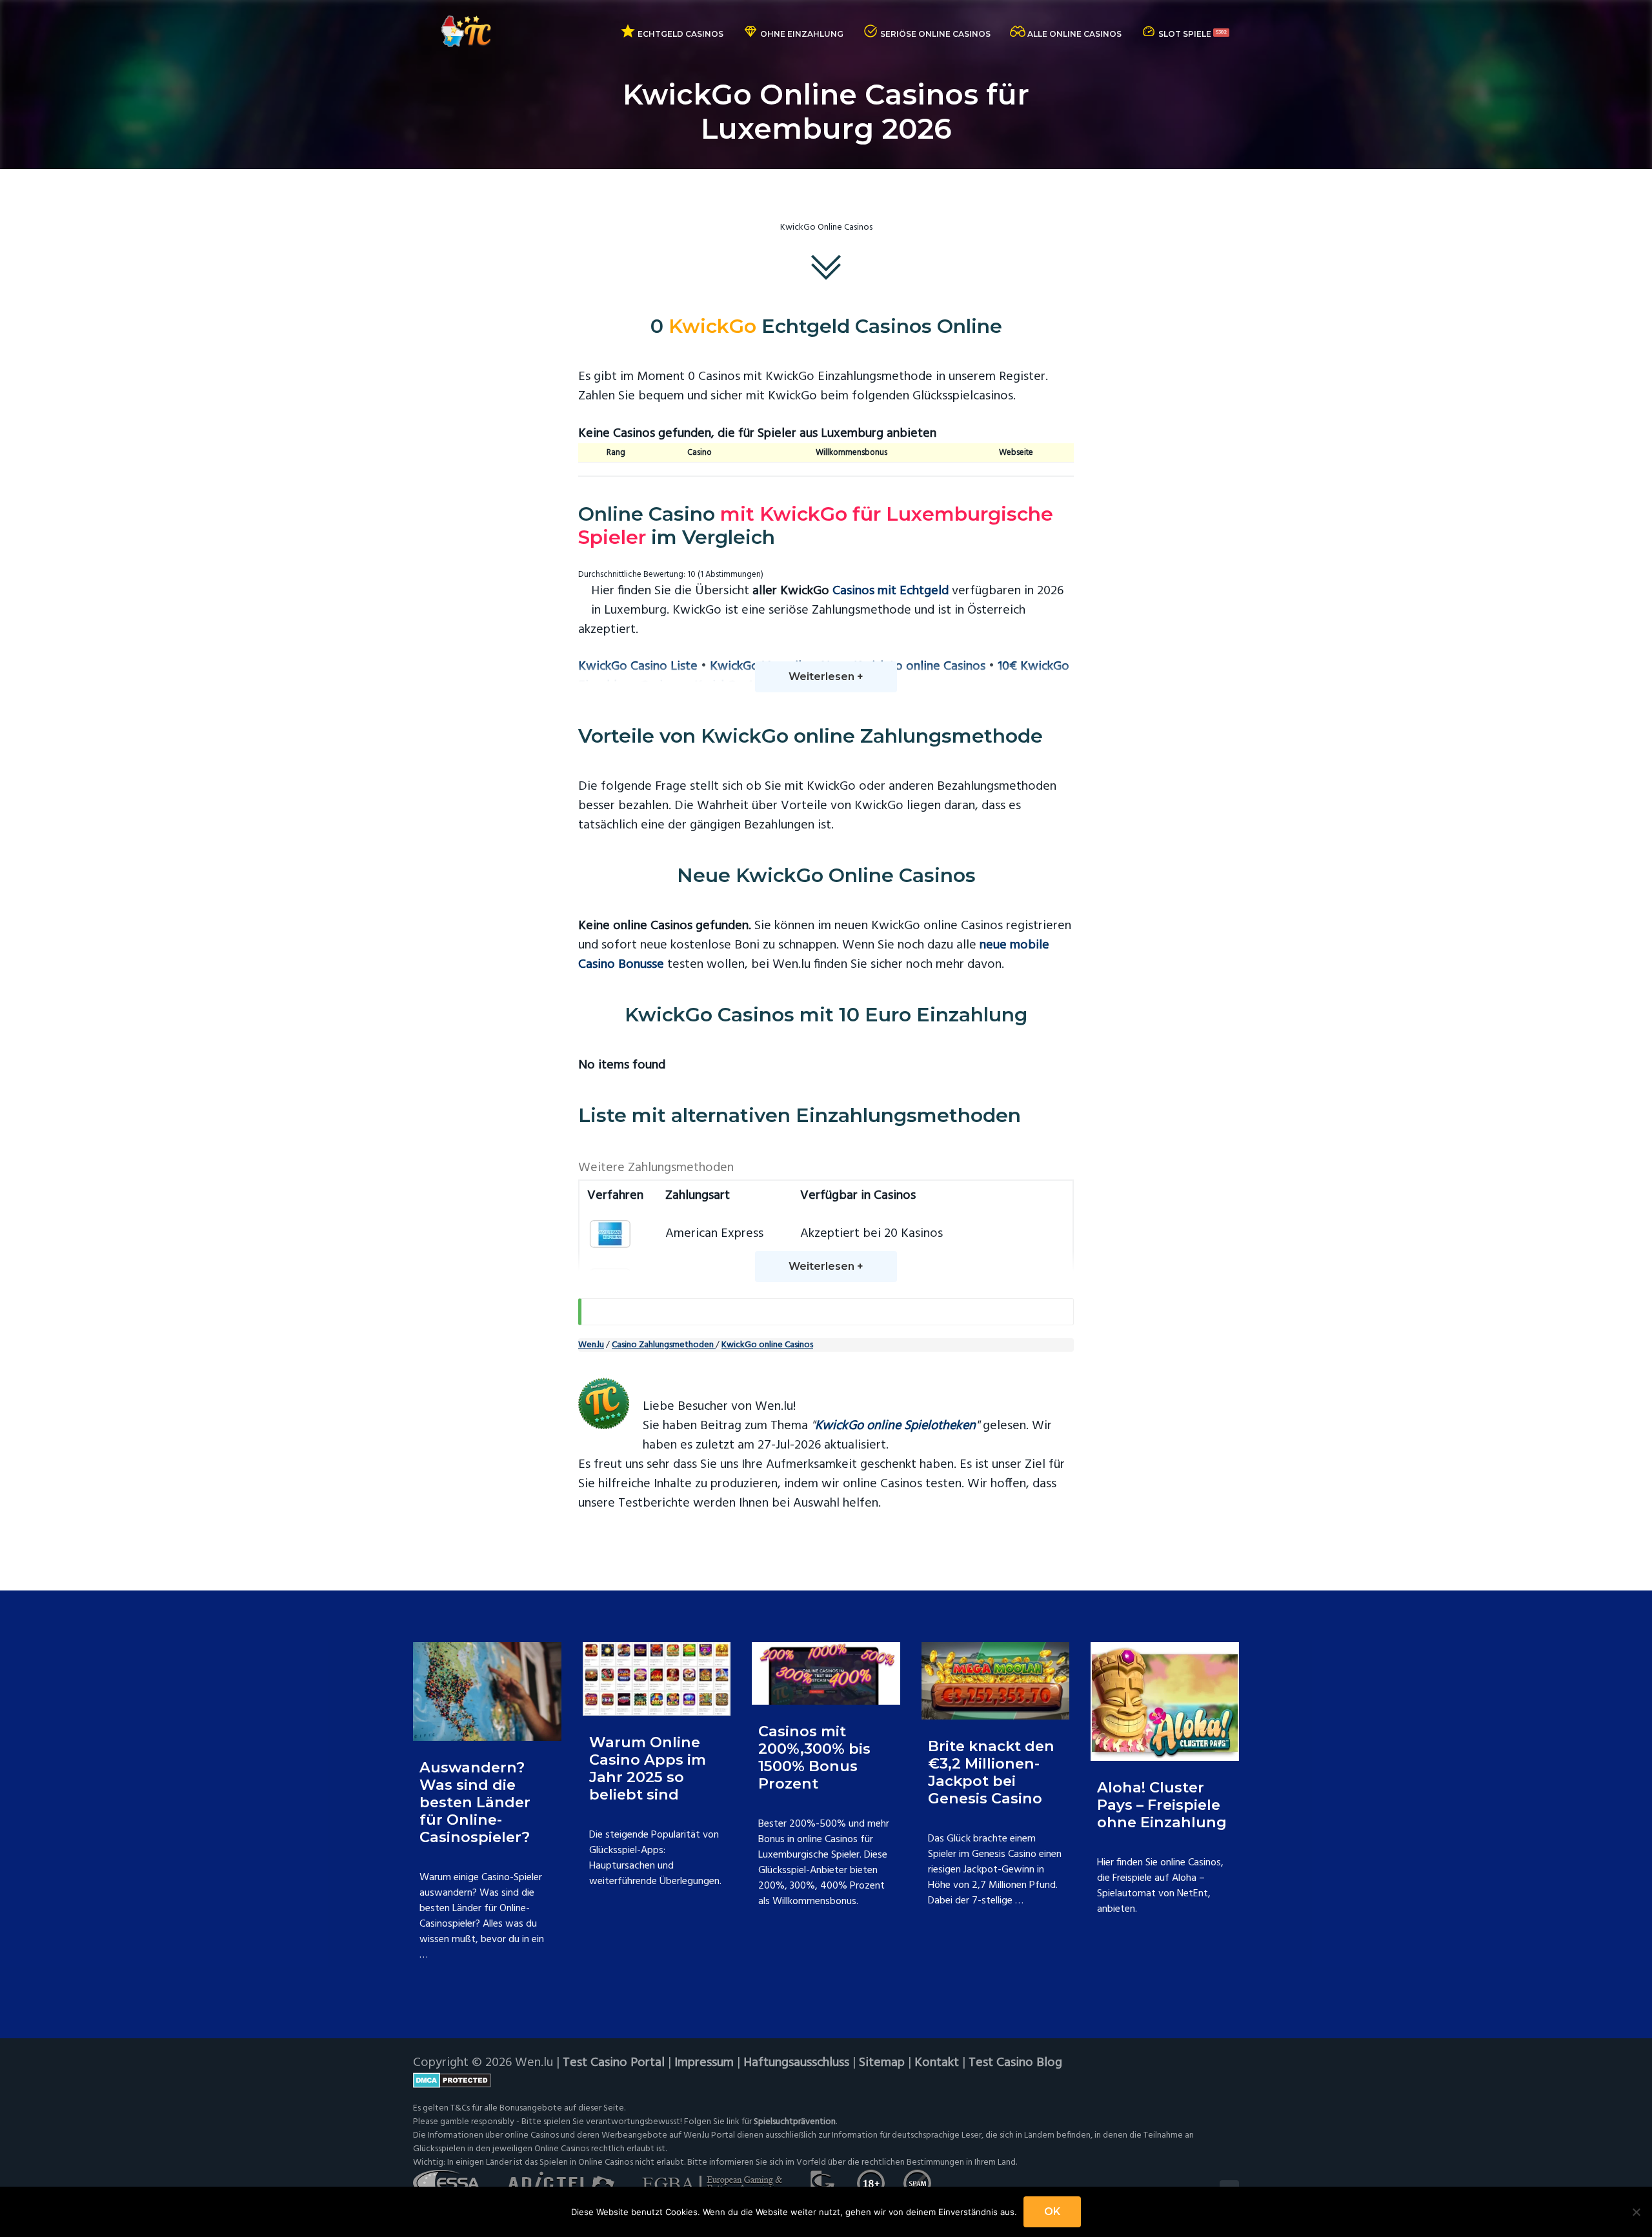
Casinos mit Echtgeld (891, 591)
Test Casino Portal (614, 2063)
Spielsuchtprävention (795, 2122)
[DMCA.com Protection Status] (826, 2080)
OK (1052, 2212)
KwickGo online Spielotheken (895, 1426)
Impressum (704, 2063)
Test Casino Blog (1015, 2063)
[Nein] (1636, 2212)
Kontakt (937, 2063)
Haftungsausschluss (796, 2063)
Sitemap (882, 2063)
